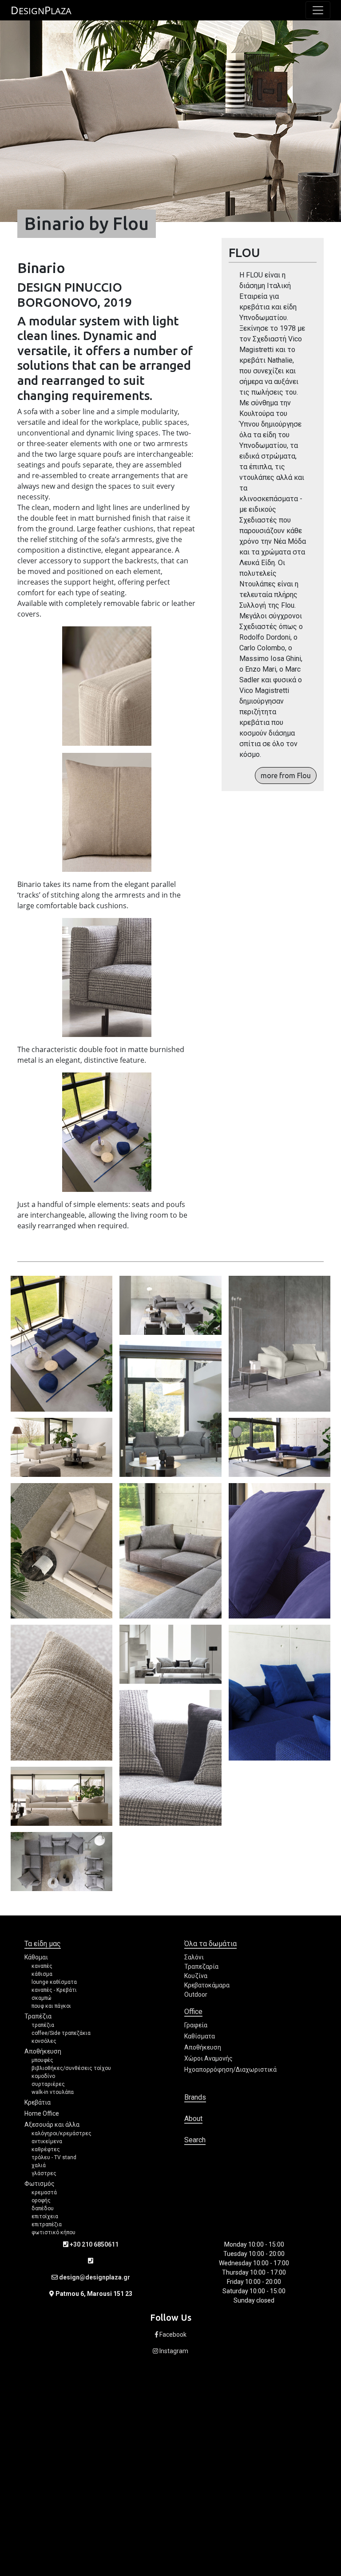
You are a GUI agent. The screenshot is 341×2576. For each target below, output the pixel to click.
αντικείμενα (47, 2141)
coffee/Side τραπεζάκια (61, 2033)
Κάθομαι (36, 1957)
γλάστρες (44, 2173)
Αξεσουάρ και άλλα (52, 2125)
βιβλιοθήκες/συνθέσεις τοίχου (71, 2068)
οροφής (41, 2200)
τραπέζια (43, 2025)
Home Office (42, 2113)
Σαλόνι (194, 1957)
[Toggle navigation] (318, 10)
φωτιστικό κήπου (54, 2232)
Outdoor (196, 1994)
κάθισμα (42, 1974)
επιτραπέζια (47, 2224)
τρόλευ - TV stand (54, 2157)
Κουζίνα (196, 1976)
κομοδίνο (43, 2076)
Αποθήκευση (43, 2051)
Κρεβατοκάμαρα (207, 1985)
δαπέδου (43, 2208)
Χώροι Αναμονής (208, 2058)
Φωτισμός (40, 2184)
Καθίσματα (200, 2036)
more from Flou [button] (286, 776)
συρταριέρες (48, 2084)
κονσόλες (44, 2041)
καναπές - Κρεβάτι (54, 1990)
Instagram (173, 2351)
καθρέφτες (46, 2149)
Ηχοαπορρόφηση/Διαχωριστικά (230, 2070)
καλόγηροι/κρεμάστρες (61, 2133)
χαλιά (39, 2165)
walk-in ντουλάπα (53, 2092)
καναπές (42, 1966)
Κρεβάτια (38, 2102)
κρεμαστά (44, 2192)
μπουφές (42, 2060)
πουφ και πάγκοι (51, 2006)
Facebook (172, 2335)
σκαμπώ (42, 1998)
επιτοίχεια (45, 2216)
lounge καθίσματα (54, 1982)
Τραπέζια (38, 2016)
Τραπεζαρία (201, 1967)
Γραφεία (196, 2025)
